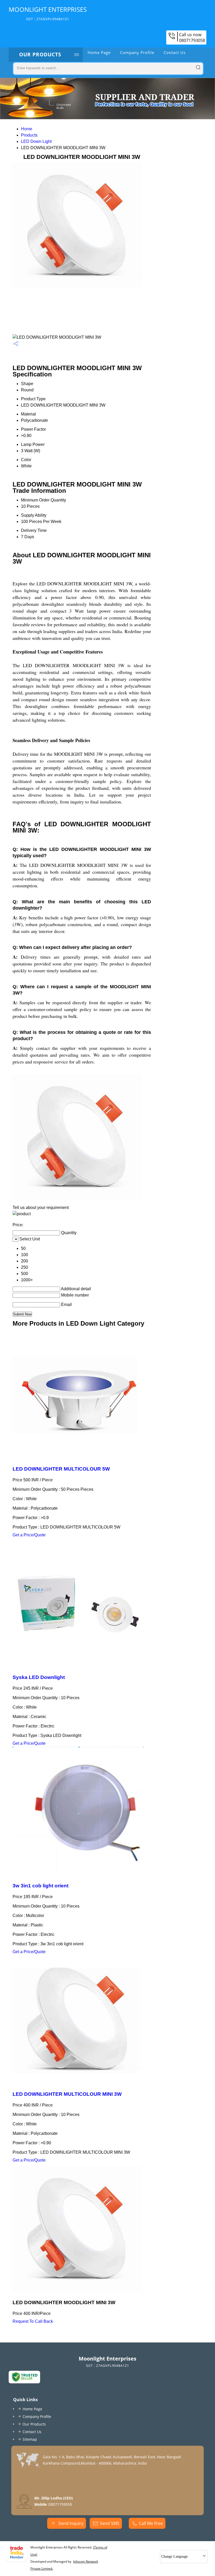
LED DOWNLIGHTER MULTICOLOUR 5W (61, 1469)
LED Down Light (36, 141)
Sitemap (30, 2439)
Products (29, 135)
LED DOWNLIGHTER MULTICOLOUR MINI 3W (67, 2094)
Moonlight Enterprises (48, 13)
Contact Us (175, 52)
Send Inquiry (70, 2523)
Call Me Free (151, 2523)
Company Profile (137, 52)
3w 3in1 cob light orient (41, 1886)
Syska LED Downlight (39, 1677)
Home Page (99, 52)
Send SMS (110, 2523)
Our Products (40, 55)
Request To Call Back (33, 2321)
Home (27, 129)
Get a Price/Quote (29, 1535)
